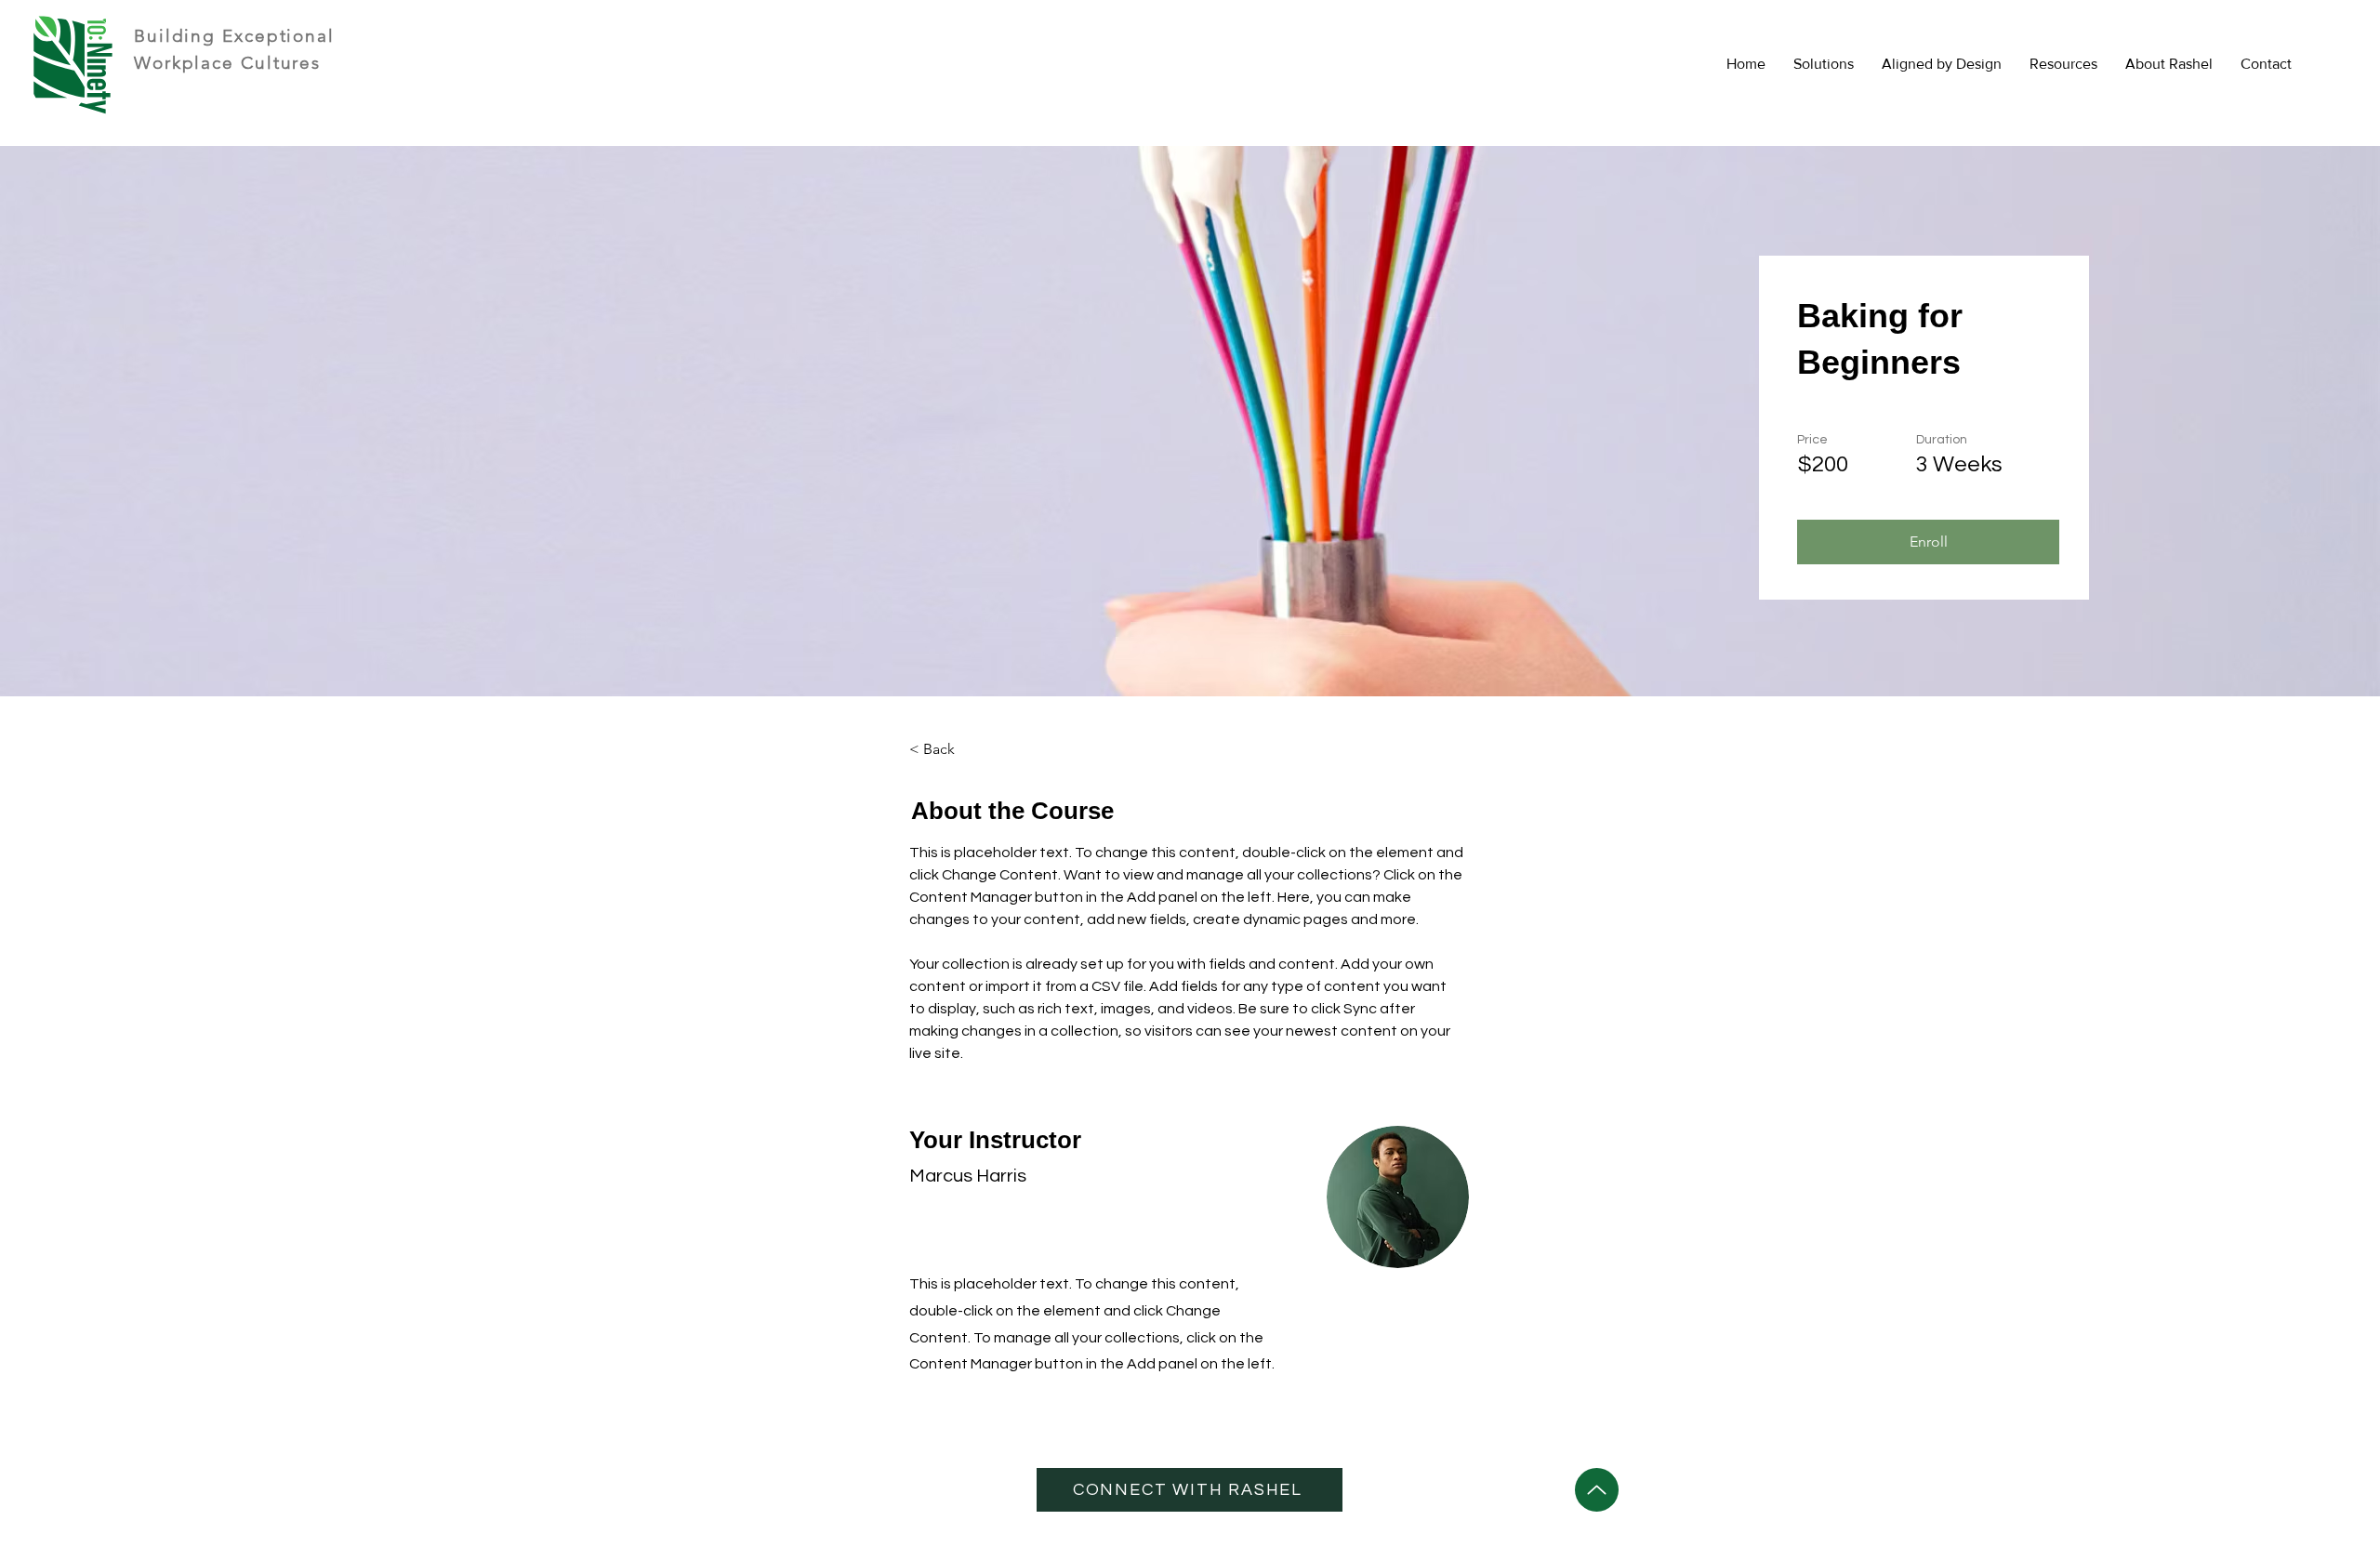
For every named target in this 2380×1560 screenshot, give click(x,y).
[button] (2063, 64)
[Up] (1597, 1490)
